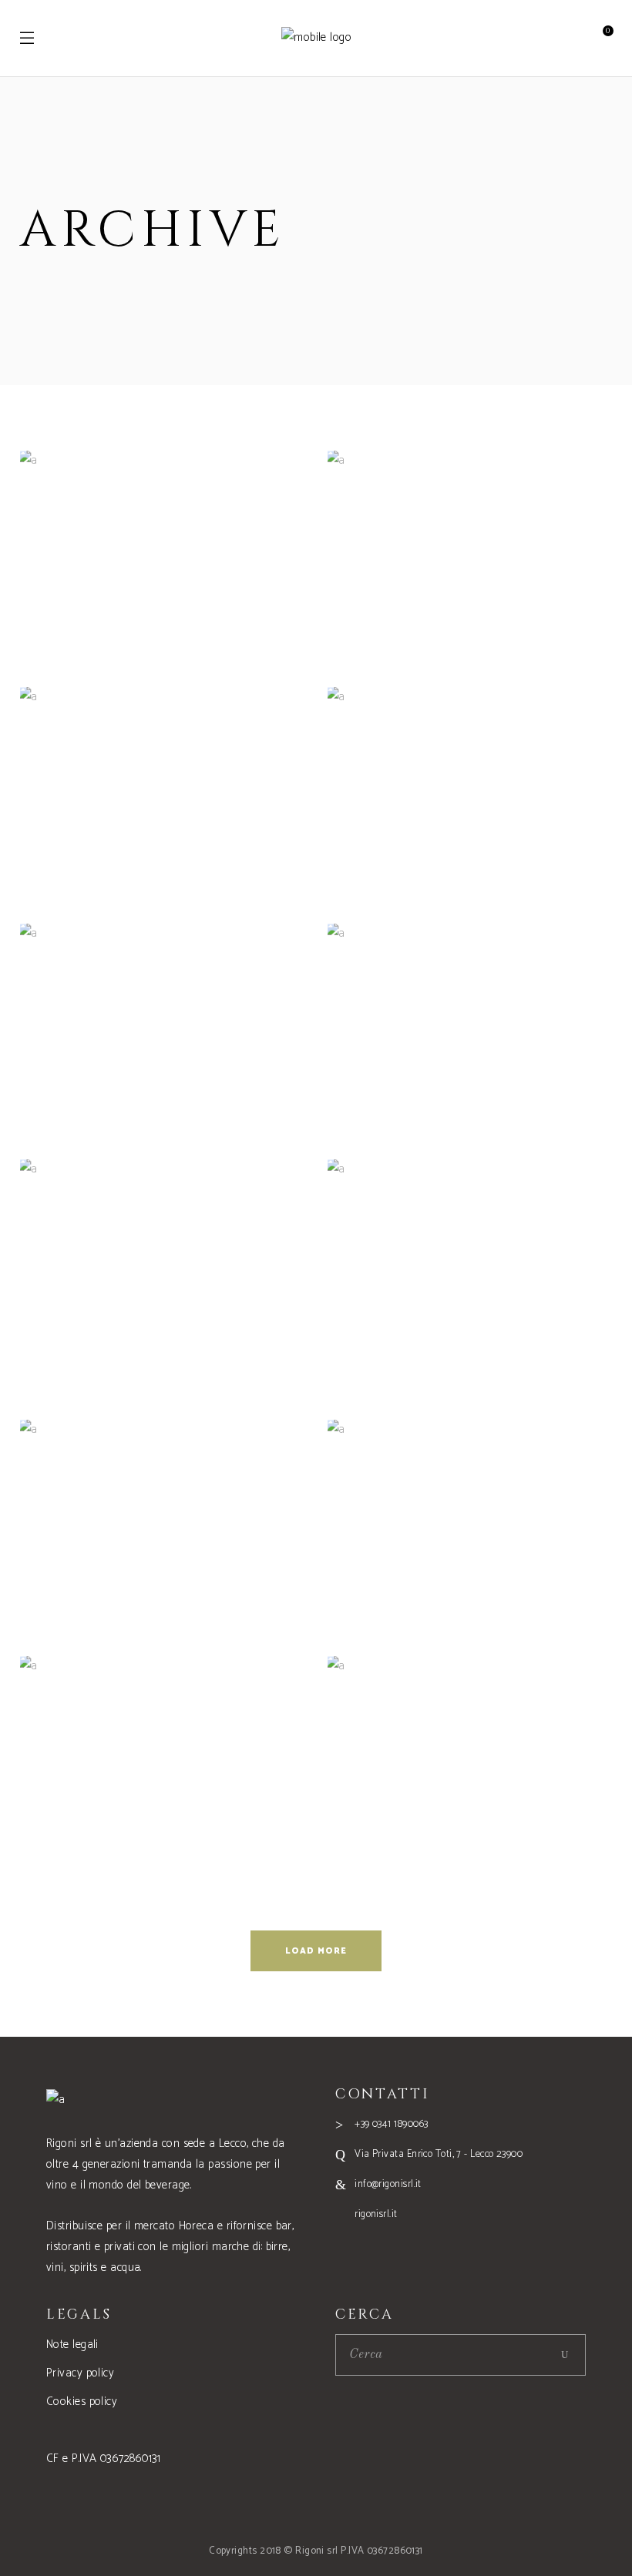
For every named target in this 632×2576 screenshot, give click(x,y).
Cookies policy (82, 2402)
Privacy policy (80, 2373)
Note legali (72, 2345)
